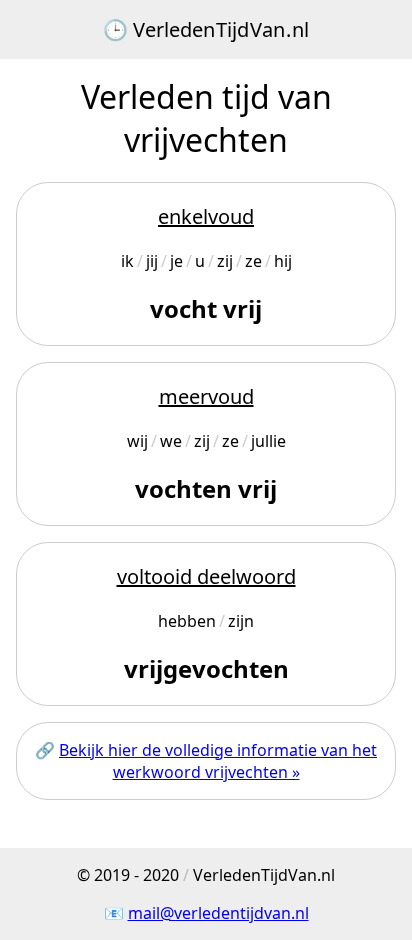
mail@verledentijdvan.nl (218, 913)
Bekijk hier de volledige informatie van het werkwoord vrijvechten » (218, 761)
